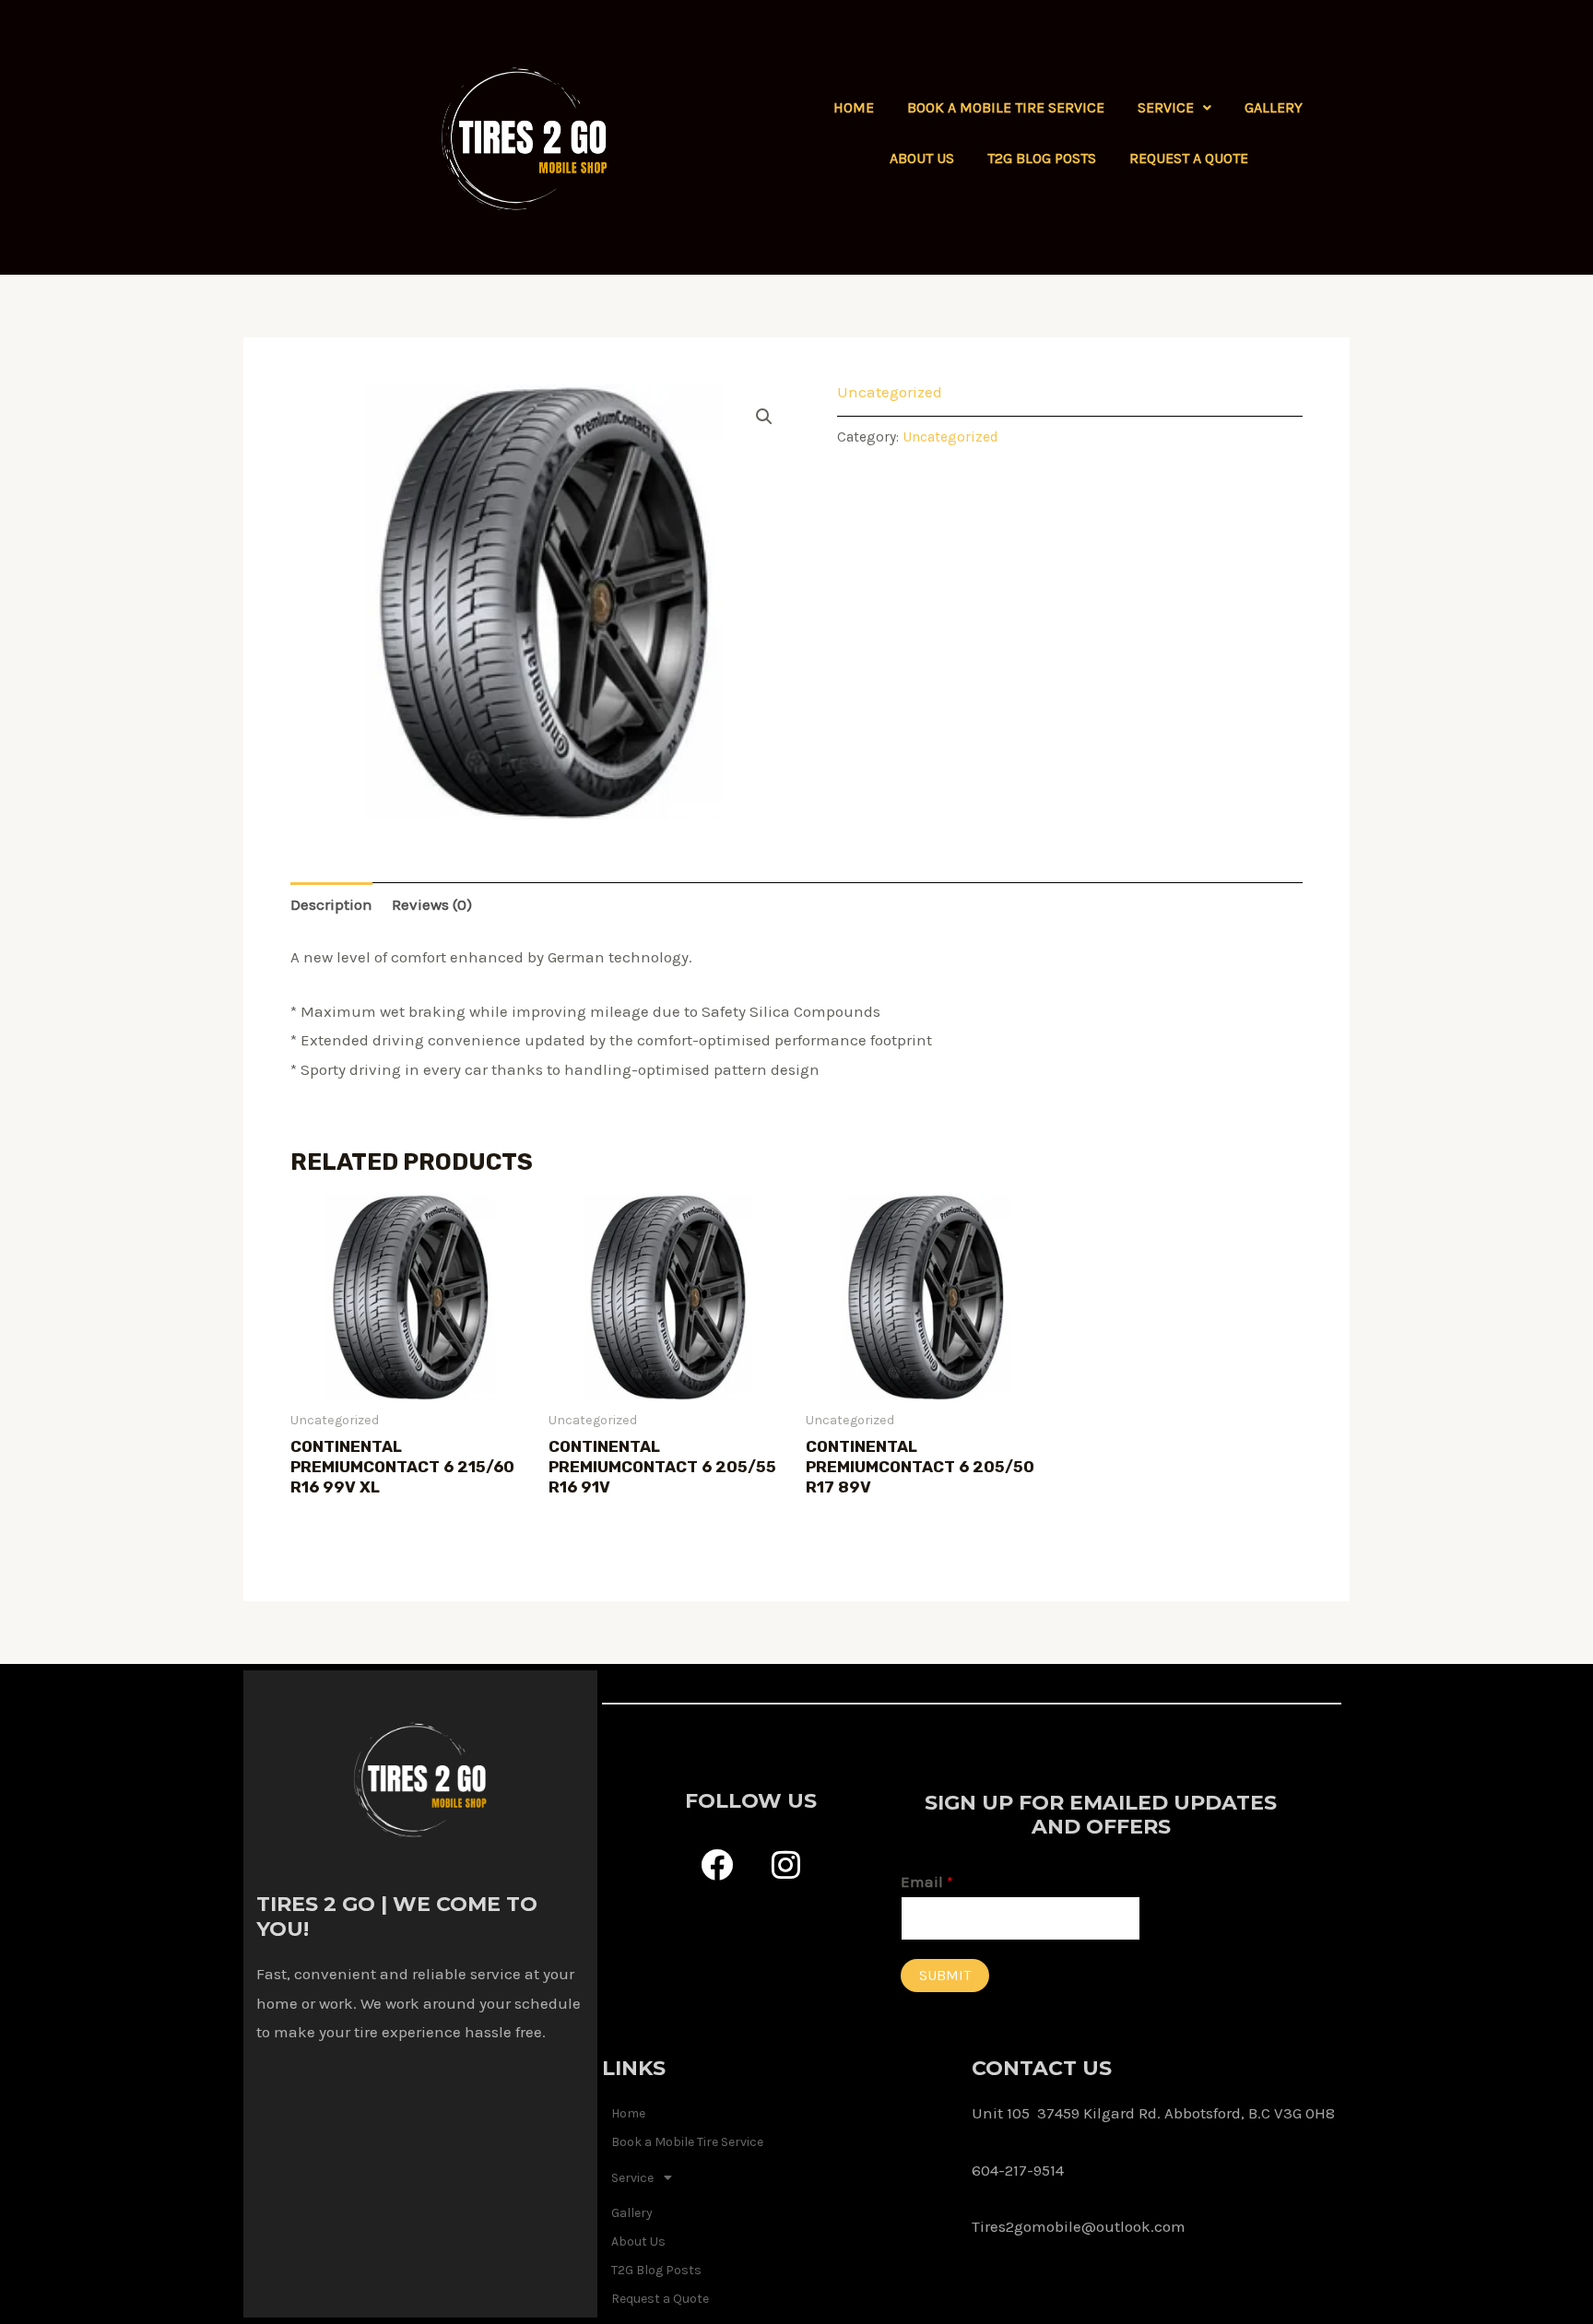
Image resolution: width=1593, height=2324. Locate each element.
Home (854, 107)
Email (927, 1882)
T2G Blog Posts (1042, 158)
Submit (945, 1975)
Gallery (1274, 107)
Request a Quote (1189, 158)
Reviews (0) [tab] (432, 904)
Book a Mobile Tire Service (1006, 107)
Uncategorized (890, 392)
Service (1166, 107)
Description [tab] (331, 904)
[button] (1174, 108)
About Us (922, 158)
